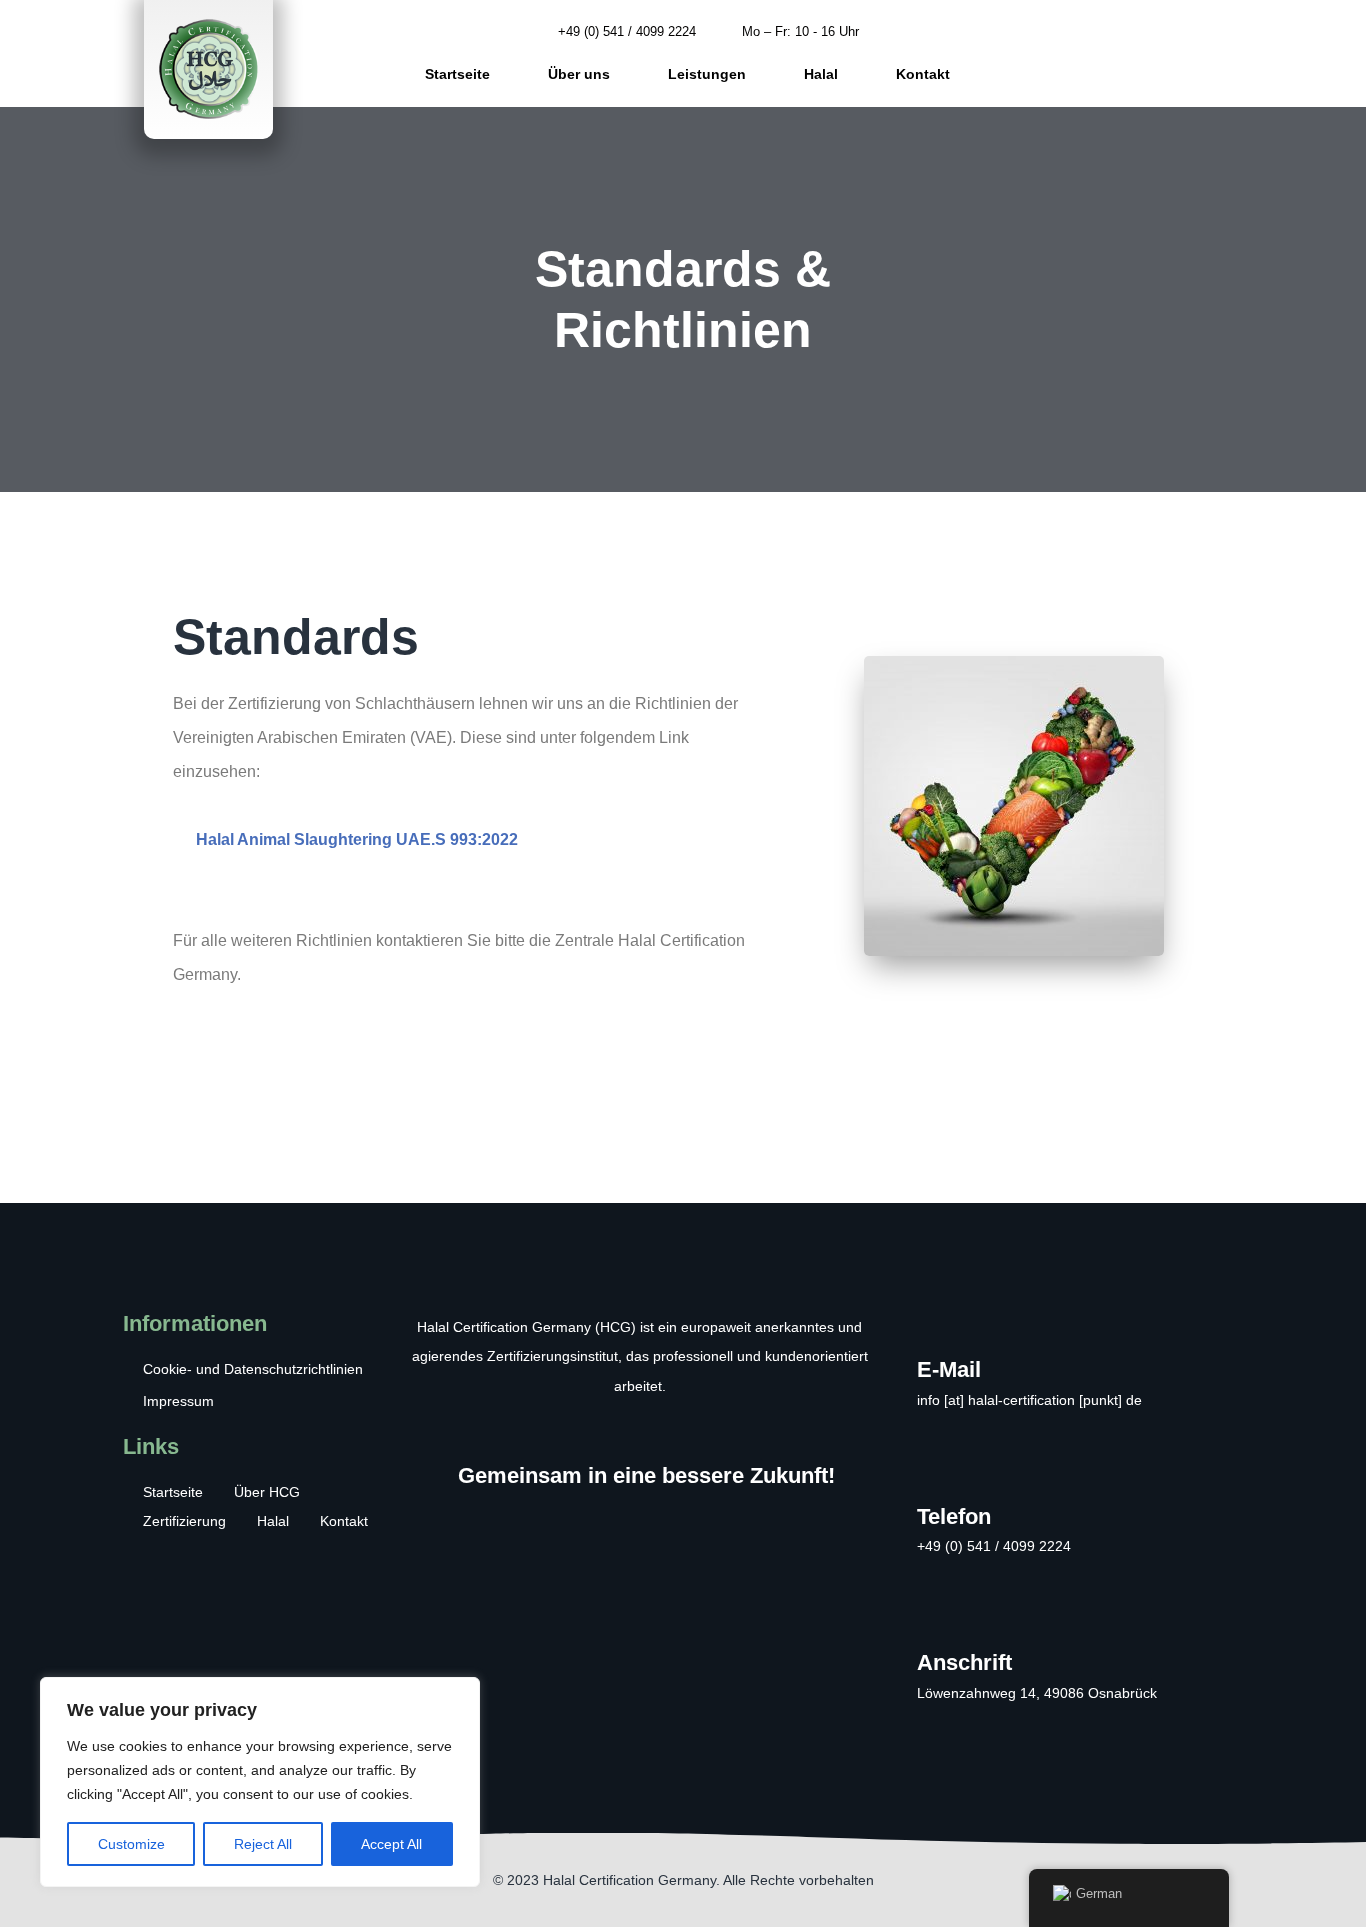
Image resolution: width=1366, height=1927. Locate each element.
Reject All (263, 1844)
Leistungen (707, 74)
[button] (1186, 53)
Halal (821, 74)
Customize (131, 1844)
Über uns (579, 74)
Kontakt (923, 74)
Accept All (391, 1844)
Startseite (457, 74)
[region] (260, 1782)
